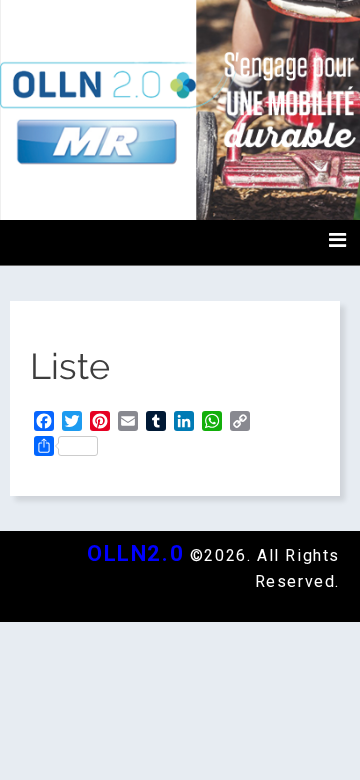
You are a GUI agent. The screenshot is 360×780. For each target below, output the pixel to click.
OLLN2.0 (135, 553)
